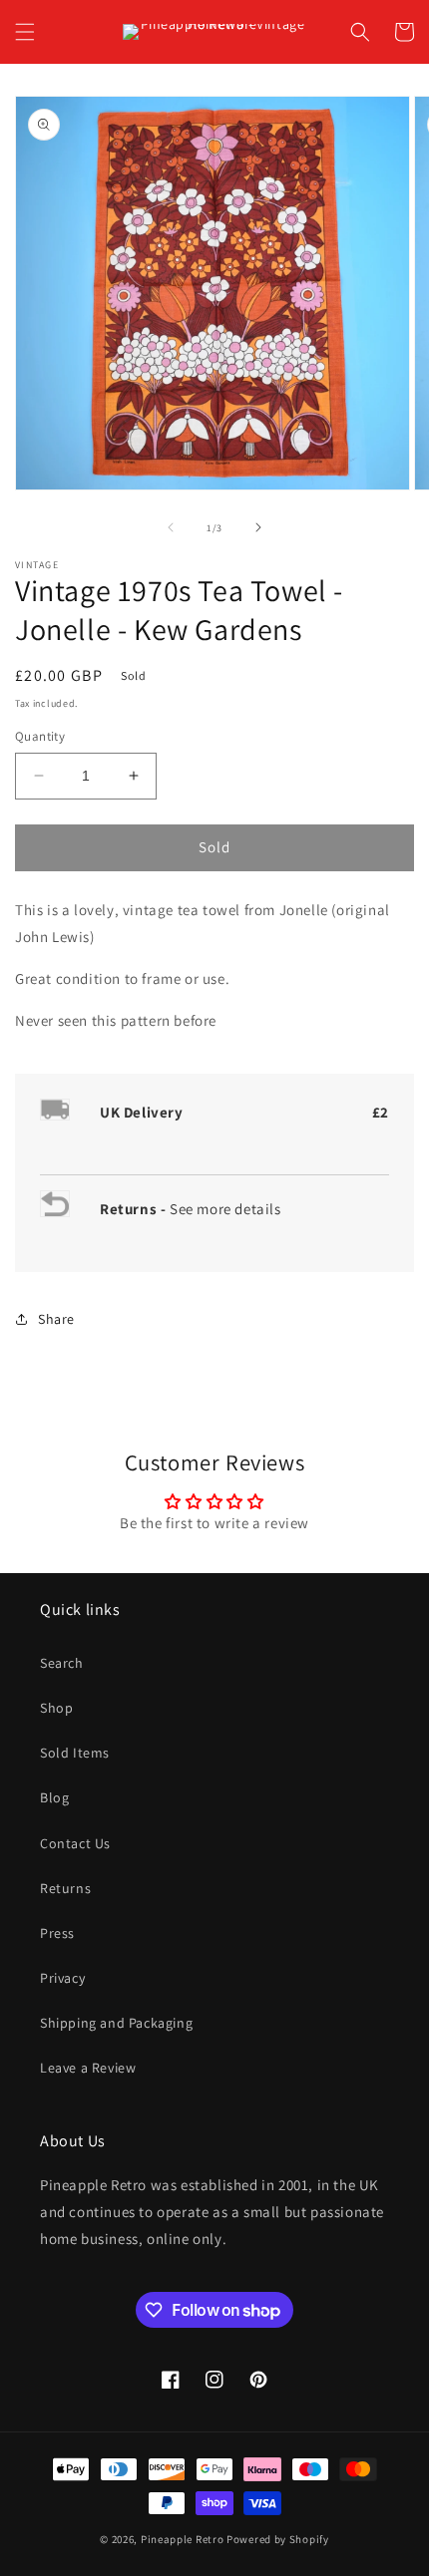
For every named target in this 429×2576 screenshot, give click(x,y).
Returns (65, 1888)
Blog (54, 1797)
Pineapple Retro (183, 2539)
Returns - (135, 1209)
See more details (225, 1209)
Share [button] (56, 1319)
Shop (56, 1708)
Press (57, 1933)
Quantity (40, 736)
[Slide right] (258, 527)
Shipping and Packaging (116, 2023)
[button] (25, 32)
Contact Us (75, 1843)
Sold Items (75, 1753)
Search (62, 1663)
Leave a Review (88, 2068)
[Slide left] (171, 527)
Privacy (62, 1978)
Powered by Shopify (278, 2539)
